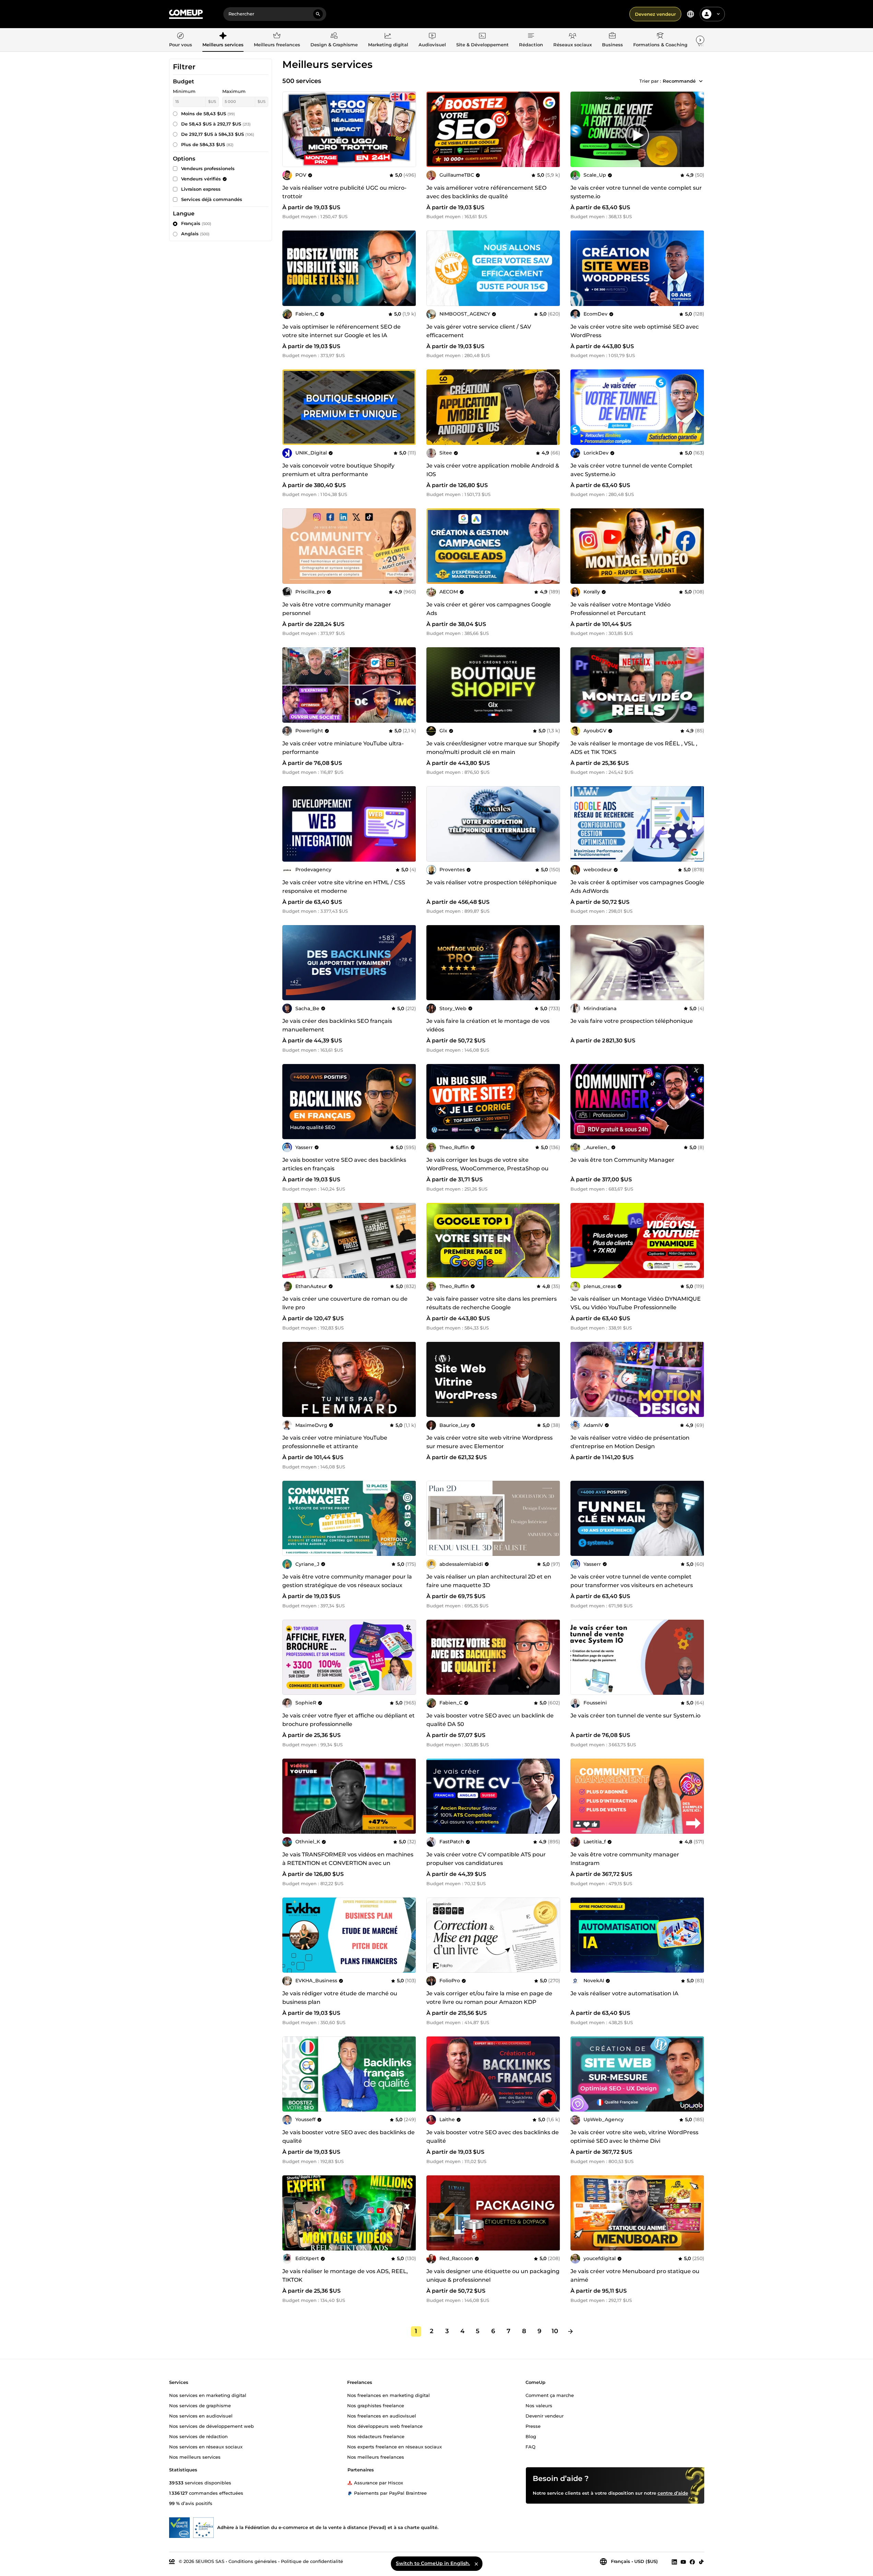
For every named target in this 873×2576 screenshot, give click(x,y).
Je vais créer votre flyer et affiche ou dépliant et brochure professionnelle (349, 1720)
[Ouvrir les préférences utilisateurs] (718, 14)
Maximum (234, 91)
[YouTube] (683, 2562)
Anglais (195, 234)
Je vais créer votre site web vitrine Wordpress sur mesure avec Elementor (489, 1442)
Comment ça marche (550, 2395)
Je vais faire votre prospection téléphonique (632, 1021)
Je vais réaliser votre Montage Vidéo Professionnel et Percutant (621, 609)
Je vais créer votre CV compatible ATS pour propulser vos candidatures (486, 1859)
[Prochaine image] (553, 129)
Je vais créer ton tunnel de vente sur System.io (635, 1716)
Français (196, 223)
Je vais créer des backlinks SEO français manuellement (337, 1025)
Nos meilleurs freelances (376, 2457)
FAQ (530, 2446)
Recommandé (679, 81)
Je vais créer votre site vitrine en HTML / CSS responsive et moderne (344, 887)
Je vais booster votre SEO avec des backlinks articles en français (344, 1164)
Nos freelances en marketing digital (388, 2395)
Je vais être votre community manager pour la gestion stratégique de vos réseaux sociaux (347, 1581)
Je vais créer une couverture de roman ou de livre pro (345, 1303)
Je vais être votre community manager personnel (337, 609)
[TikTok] (701, 2562)
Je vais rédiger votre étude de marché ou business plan (340, 1998)
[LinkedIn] (674, 2562)
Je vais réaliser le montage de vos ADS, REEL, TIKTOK (345, 2276)
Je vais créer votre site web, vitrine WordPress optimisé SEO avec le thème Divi (634, 2137)
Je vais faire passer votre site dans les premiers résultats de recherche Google (492, 1303)
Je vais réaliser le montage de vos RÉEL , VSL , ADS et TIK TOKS (634, 748)
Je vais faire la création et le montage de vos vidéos (488, 1025)
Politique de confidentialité (312, 2561)
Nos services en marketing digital (208, 2395)
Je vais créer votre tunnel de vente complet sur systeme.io (636, 192)
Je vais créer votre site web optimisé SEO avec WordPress (635, 331)
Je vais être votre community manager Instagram (625, 1859)
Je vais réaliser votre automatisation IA (624, 1993)
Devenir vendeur (545, 2415)
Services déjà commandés (212, 199)
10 (555, 2331)
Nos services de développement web (211, 2426)
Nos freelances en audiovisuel (382, 2415)
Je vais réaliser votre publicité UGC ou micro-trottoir (344, 192)
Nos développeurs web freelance (385, 2426)
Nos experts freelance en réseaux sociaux (394, 2446)
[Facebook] (692, 2562)
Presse (533, 2426)
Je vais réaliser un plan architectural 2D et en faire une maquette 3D (489, 1581)
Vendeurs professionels (208, 168)
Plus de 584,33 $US (207, 144)
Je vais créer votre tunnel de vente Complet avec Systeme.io (632, 470)
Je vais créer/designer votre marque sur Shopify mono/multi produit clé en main (493, 748)
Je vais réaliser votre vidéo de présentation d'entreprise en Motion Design (630, 1442)
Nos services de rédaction (198, 2436)
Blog (531, 2436)
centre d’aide (673, 2493)
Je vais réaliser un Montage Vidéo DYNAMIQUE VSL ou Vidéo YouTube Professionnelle (636, 1303)
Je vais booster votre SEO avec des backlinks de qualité (349, 2137)
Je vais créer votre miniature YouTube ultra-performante (343, 748)
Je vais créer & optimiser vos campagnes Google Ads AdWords (637, 887)
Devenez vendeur (655, 14)
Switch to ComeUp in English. (433, 2563)
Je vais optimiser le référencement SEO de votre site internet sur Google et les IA (341, 331)
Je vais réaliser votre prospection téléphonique (492, 882)
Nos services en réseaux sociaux (206, 2446)
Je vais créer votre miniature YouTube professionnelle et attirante (335, 1442)
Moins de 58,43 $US (208, 114)
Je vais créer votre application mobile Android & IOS (493, 470)
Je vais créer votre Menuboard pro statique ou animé (635, 2276)
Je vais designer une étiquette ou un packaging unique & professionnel (493, 2276)
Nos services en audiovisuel (201, 2415)
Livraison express (201, 189)
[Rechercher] (318, 14)
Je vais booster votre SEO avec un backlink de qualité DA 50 (490, 1720)
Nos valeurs (539, 2405)
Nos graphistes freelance (376, 2405)
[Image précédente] (434, 129)
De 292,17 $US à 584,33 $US (218, 134)
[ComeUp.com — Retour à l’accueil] (186, 14)
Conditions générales (253, 2561)
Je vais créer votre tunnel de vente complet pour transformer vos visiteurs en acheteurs (632, 1581)
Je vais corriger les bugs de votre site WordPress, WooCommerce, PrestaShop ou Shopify (487, 1168)
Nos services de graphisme (200, 2405)
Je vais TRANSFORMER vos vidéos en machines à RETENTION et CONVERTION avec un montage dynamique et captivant (348, 1863)
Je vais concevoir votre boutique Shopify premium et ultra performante (338, 470)
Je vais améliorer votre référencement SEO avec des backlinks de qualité (486, 192)
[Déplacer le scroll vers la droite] (700, 40)
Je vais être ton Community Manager (622, 1160)
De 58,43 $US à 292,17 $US (216, 124)
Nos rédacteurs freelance (376, 2436)
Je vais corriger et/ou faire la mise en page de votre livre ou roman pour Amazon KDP (489, 1998)
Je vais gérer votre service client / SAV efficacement (479, 331)
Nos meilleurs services (195, 2457)
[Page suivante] (570, 2331)
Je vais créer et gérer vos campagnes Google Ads (489, 609)
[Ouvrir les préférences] (691, 14)
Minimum (184, 91)
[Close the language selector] (476, 2564)
